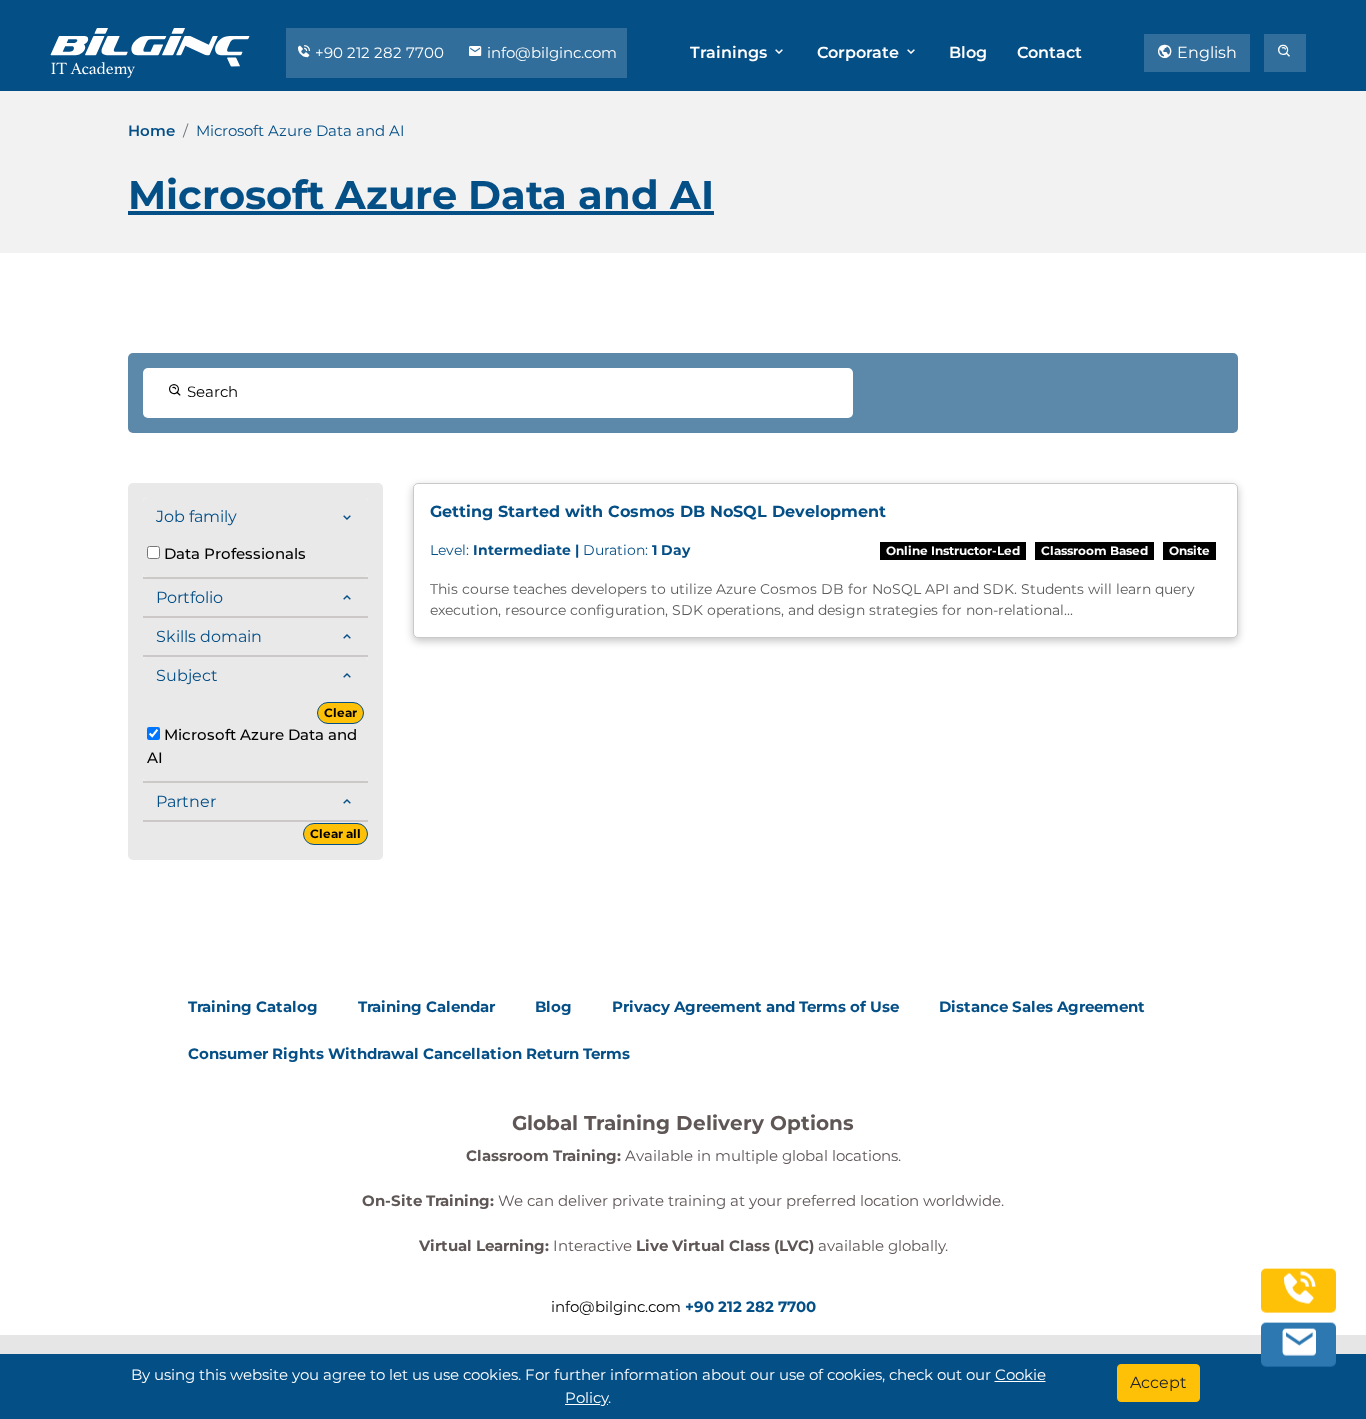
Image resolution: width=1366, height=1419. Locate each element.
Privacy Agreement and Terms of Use (755, 1006)
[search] (1285, 53)
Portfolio (189, 597)
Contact (1049, 52)
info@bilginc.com (550, 52)
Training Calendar (426, 1006)
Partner (186, 801)
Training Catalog (253, 1006)
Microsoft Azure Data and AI (252, 746)
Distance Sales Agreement (1042, 1006)
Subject (187, 675)
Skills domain (209, 636)
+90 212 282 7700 (379, 52)
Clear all (335, 833)
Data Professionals (233, 553)
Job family (196, 516)
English (1205, 52)
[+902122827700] (1299, 1298)
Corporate (860, 52)
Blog (968, 52)
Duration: (560, 550)
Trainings (730, 52)
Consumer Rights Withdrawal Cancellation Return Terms (409, 1053)
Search (210, 391)
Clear (340, 712)
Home (151, 130)
